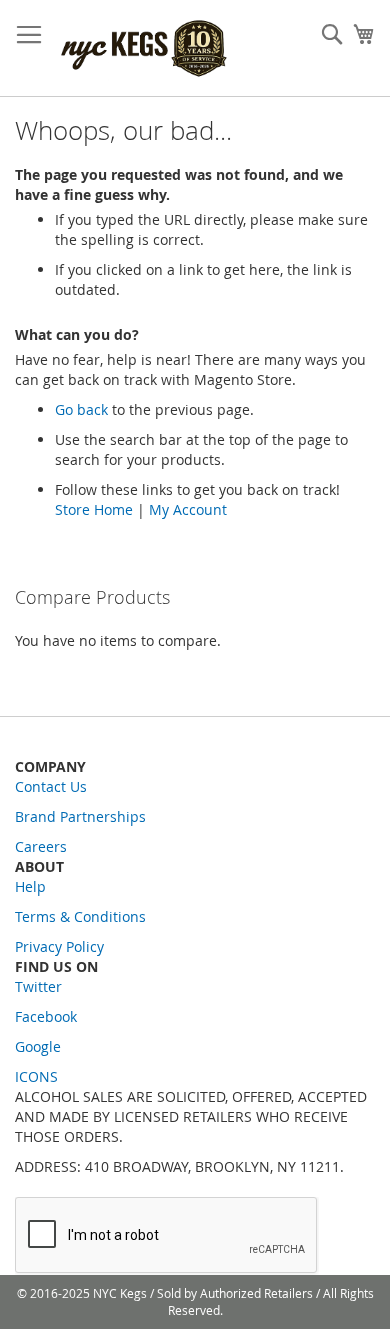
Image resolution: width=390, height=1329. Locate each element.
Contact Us (51, 786)
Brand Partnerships (80, 816)
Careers (41, 846)
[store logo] (145, 48)
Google (38, 1046)
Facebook (46, 1016)
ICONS (36, 1076)
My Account (188, 509)
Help (30, 886)
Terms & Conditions (80, 916)
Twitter (38, 986)
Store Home (94, 509)
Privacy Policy (59, 946)
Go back (81, 409)
